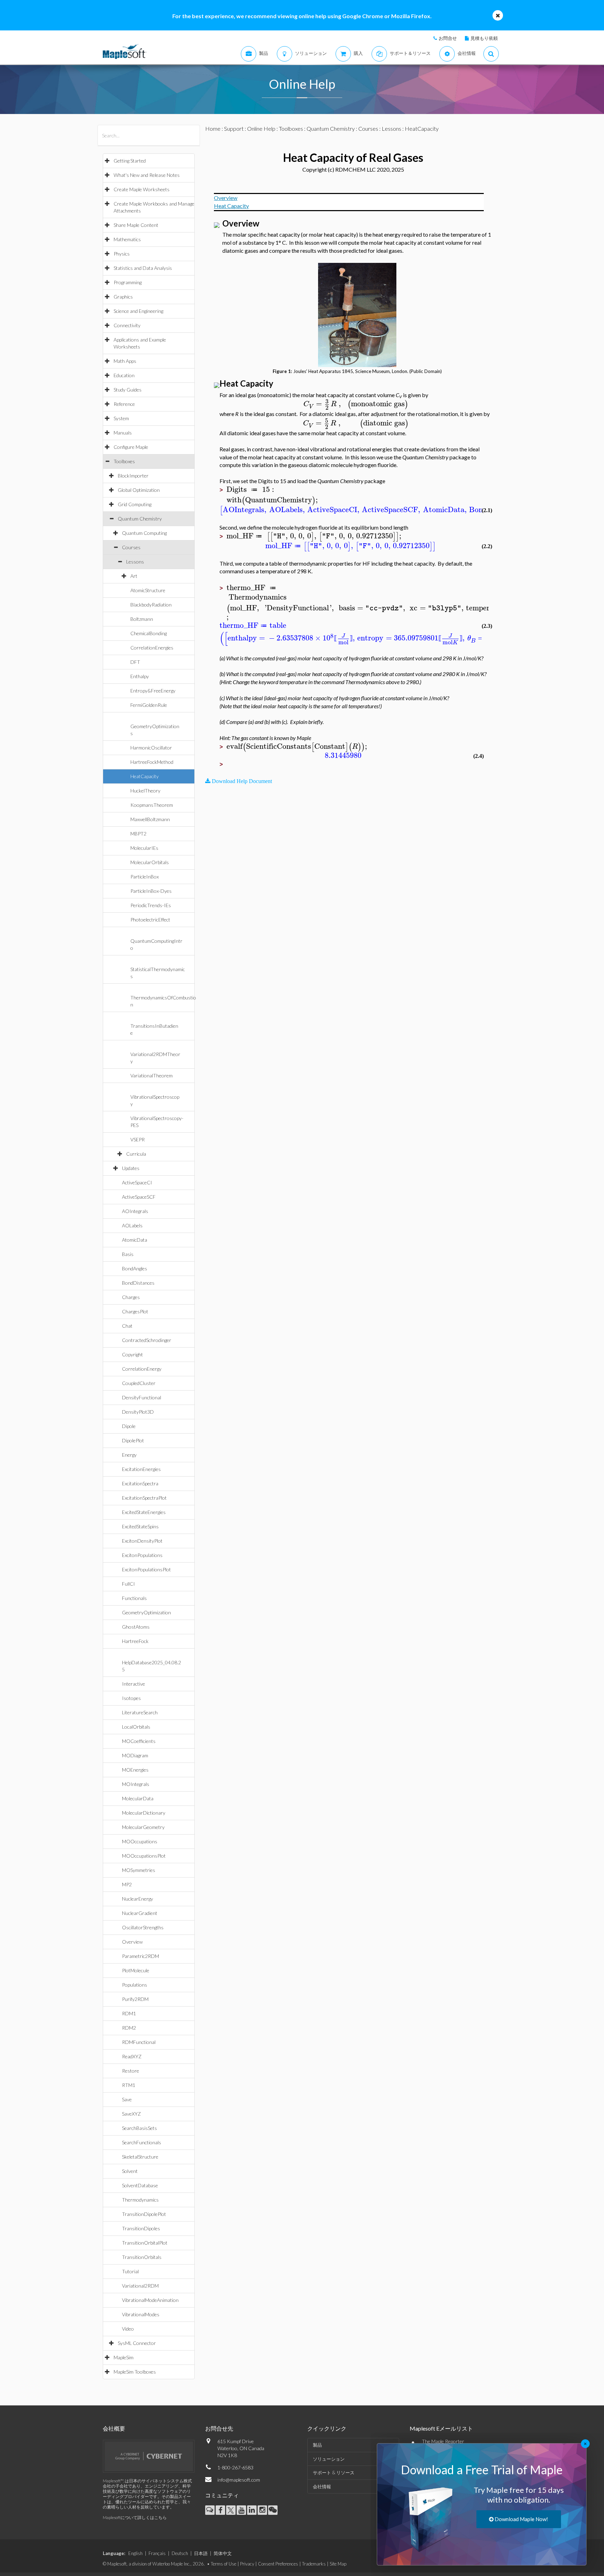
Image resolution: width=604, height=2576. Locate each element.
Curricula (136, 1154)
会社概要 (114, 2428)
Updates (131, 1168)
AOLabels (132, 1225)
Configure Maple (131, 447)
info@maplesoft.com (239, 2480)
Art (134, 576)
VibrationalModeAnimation (150, 2300)
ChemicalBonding (149, 633)
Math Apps (125, 361)
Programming (128, 282)
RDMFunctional (139, 2042)
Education (124, 375)
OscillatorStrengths (143, 1927)
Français (157, 2553)
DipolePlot (133, 1440)
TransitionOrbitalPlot (145, 2243)
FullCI (128, 1584)
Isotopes (131, 1698)
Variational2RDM (140, 2286)
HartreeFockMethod (152, 762)
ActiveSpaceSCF (139, 1197)
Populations (135, 1985)
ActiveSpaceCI (137, 1182)
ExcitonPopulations (142, 1555)
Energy (129, 1455)
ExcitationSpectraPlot (144, 1498)
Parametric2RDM (141, 1956)
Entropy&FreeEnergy (153, 691)
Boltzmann (142, 619)
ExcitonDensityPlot (142, 1541)
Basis (128, 1254)
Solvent (130, 2171)
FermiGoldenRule (149, 705)
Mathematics (127, 239)
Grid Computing (135, 504)
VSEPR (138, 1139)
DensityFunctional (142, 1397)
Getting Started (130, 161)
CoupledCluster (139, 1383)
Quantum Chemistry (140, 519)
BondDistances (138, 1283)
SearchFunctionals (142, 2142)
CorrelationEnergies (152, 648)
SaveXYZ (131, 2114)
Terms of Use (224, 2564)
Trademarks (314, 2564)
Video (128, 2329)
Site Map (338, 2564)
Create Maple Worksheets (142, 189)
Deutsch (180, 2553)
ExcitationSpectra (140, 1483)
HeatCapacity (145, 776)
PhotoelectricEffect (150, 920)
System (121, 418)
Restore (131, 2071)
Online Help (261, 128)
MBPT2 (138, 834)
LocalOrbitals (136, 1727)
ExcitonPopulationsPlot (146, 1569)
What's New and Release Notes (147, 175)
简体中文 (223, 2553)
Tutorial (130, 2271)
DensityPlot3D (138, 1412)
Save (127, 2099)
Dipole (129, 1426)
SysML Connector (137, 2343)
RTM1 (129, 2085)
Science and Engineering (138, 311)
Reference (124, 404)
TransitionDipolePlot (144, 2214)
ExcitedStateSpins (140, 1526)
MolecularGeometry (143, 1827)
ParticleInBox (145, 877)
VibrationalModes (141, 2314)
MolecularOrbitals (150, 862)
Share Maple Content (136, 225)
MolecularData (138, 1798)
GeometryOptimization (146, 1612)
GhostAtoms (136, 1627)
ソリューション (329, 2459)
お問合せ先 (219, 2428)
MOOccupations (140, 1841)
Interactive (134, 1684)
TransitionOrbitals (142, 2257)
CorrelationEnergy (142, 1369)
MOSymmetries (139, 1870)
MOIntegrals (136, 1784)
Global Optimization (139, 490)
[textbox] (356, 404)
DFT (135, 662)
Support (234, 128)
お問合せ (448, 38)
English (135, 2553)
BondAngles (135, 1268)
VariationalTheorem (152, 1075)
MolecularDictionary (144, 1813)
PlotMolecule (136, 1970)
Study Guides (128, 390)
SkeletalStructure (140, 2157)
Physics (122, 254)
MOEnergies (135, 1770)
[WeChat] (273, 2510)
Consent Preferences (278, 2564)
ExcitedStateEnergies (144, 1512)
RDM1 (129, 2013)
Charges (131, 1297)
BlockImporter (133, 476)
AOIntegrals (135, 1211)
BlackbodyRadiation (151, 605)
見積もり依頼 (484, 38)
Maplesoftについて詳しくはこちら (135, 2517)
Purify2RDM (135, 1999)
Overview (132, 1942)
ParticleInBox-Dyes (151, 891)
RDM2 (129, 2028)
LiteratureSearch (140, 1712)
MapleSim (124, 2357)
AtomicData (135, 1240)
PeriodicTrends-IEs (151, 905)
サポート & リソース (334, 2473)
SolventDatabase (140, 2185)
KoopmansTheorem (152, 805)
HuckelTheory (145, 791)
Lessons (135, 562)
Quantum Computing (144, 533)
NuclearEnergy (138, 1899)
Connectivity (127, 325)
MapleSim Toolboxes (135, 2372)
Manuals (123, 433)
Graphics (123, 297)
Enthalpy (140, 676)
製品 (317, 2445)
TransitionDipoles (141, 2228)
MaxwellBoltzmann (150, 819)
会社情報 (322, 2487)
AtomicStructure (148, 590)
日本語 (201, 2553)
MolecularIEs (144, 848)
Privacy (247, 2564)
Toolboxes (124, 461)
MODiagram (135, 1755)
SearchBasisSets (139, 2128)
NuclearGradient (140, 1913)
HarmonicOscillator (151, 748)
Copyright (132, 1354)
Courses (131, 547)
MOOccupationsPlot (144, 1856)
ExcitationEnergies (141, 1469)
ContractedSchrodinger (147, 1340)
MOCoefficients (139, 1741)
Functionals (134, 1598)
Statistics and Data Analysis (143, 268)
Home (213, 128)
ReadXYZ (132, 2056)
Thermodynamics (140, 2200)
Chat (127, 1326)
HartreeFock (135, 1641)
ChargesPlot (135, 1311)
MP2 (127, 1884)
